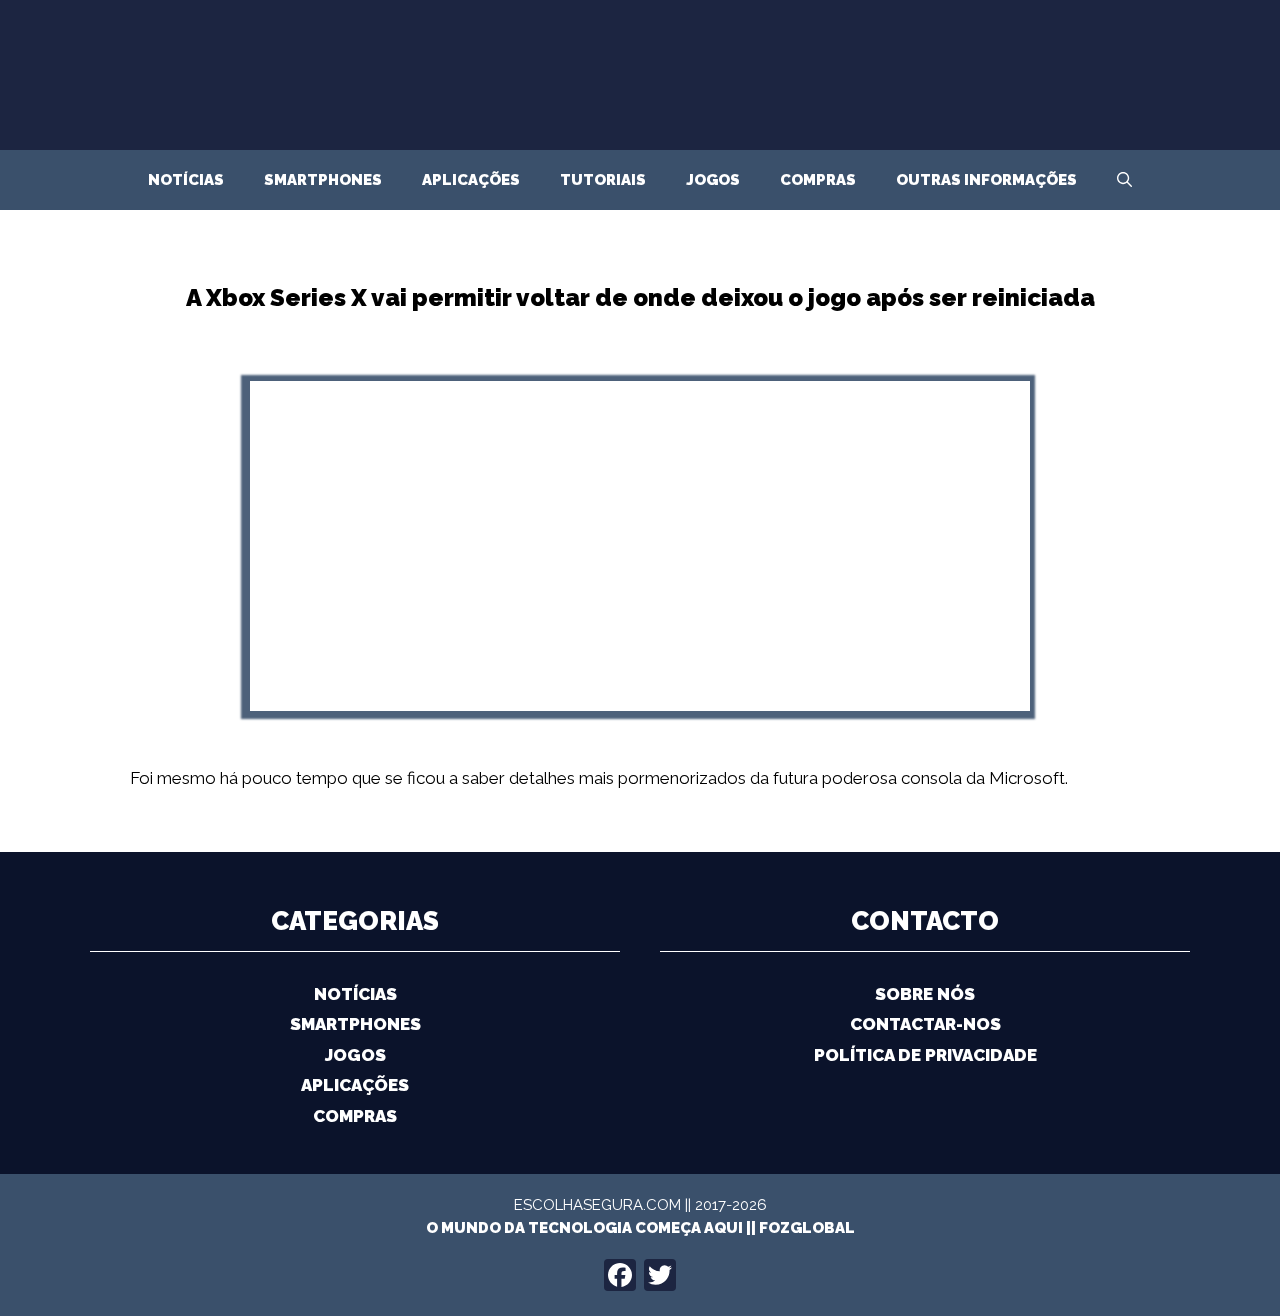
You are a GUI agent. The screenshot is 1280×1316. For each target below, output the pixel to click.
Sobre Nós (925, 994)
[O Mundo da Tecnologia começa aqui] (640, 113)
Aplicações (471, 180)
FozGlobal (807, 1228)
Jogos (713, 180)
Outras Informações (986, 180)
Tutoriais (603, 180)
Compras (818, 180)
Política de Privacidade (925, 1055)
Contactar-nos (925, 1024)
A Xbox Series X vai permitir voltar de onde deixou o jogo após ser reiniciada (640, 297)
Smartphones (323, 180)
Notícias (186, 180)
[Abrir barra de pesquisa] (1124, 180)
